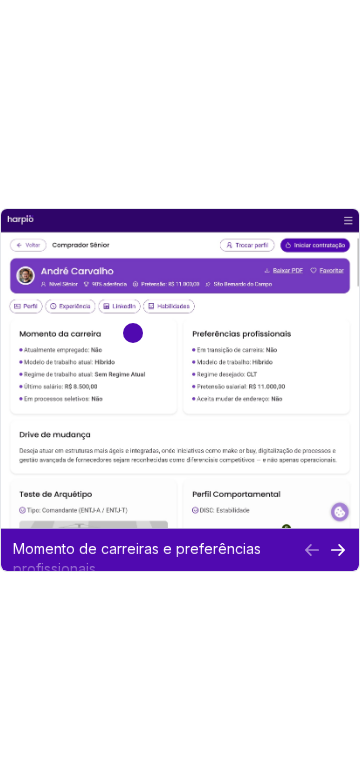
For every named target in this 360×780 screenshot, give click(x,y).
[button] (152, 550)
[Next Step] (338, 550)
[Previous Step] (312, 550)
